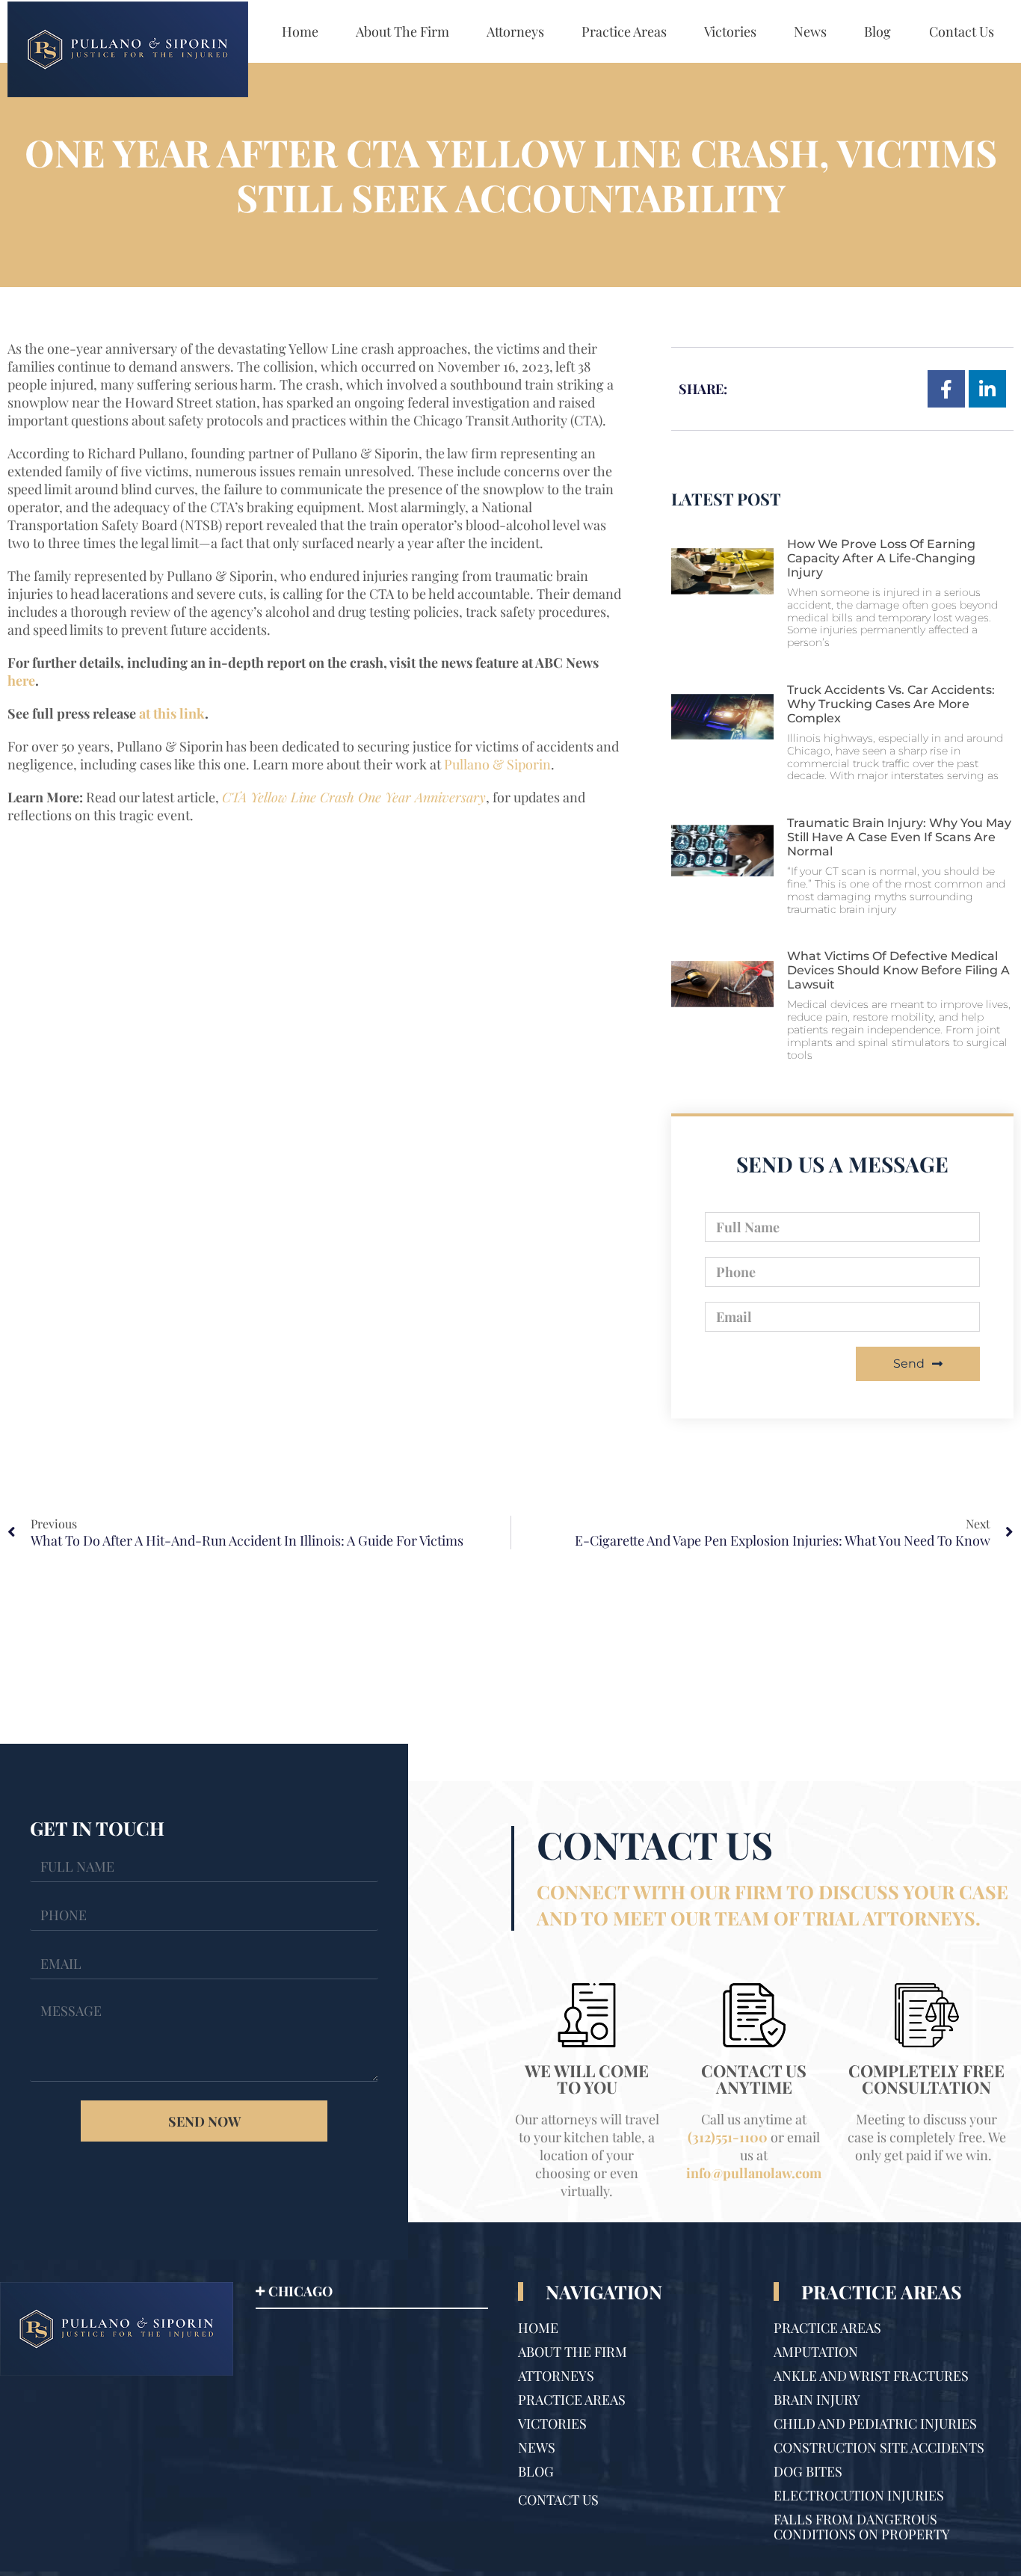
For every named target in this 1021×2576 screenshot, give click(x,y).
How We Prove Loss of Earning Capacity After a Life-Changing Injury (881, 558)
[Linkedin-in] (987, 389)
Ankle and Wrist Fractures (871, 2376)
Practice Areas (624, 31)
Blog (877, 31)
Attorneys (515, 31)
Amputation (816, 2352)
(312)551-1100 (728, 2137)
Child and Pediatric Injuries (875, 2423)
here (21, 680)
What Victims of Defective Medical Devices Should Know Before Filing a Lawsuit (898, 970)
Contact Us (962, 31)
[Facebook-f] (946, 389)
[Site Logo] (128, 50)
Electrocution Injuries (859, 2495)
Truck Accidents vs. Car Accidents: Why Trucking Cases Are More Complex (891, 704)
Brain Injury (817, 2400)
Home (300, 31)
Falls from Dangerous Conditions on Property (862, 2527)
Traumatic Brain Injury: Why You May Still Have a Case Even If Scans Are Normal (899, 837)
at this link (172, 713)
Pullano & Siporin (497, 764)
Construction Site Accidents (879, 2447)
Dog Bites (808, 2471)
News (810, 31)
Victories (730, 31)
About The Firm (402, 31)
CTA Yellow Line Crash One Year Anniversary (354, 797)
